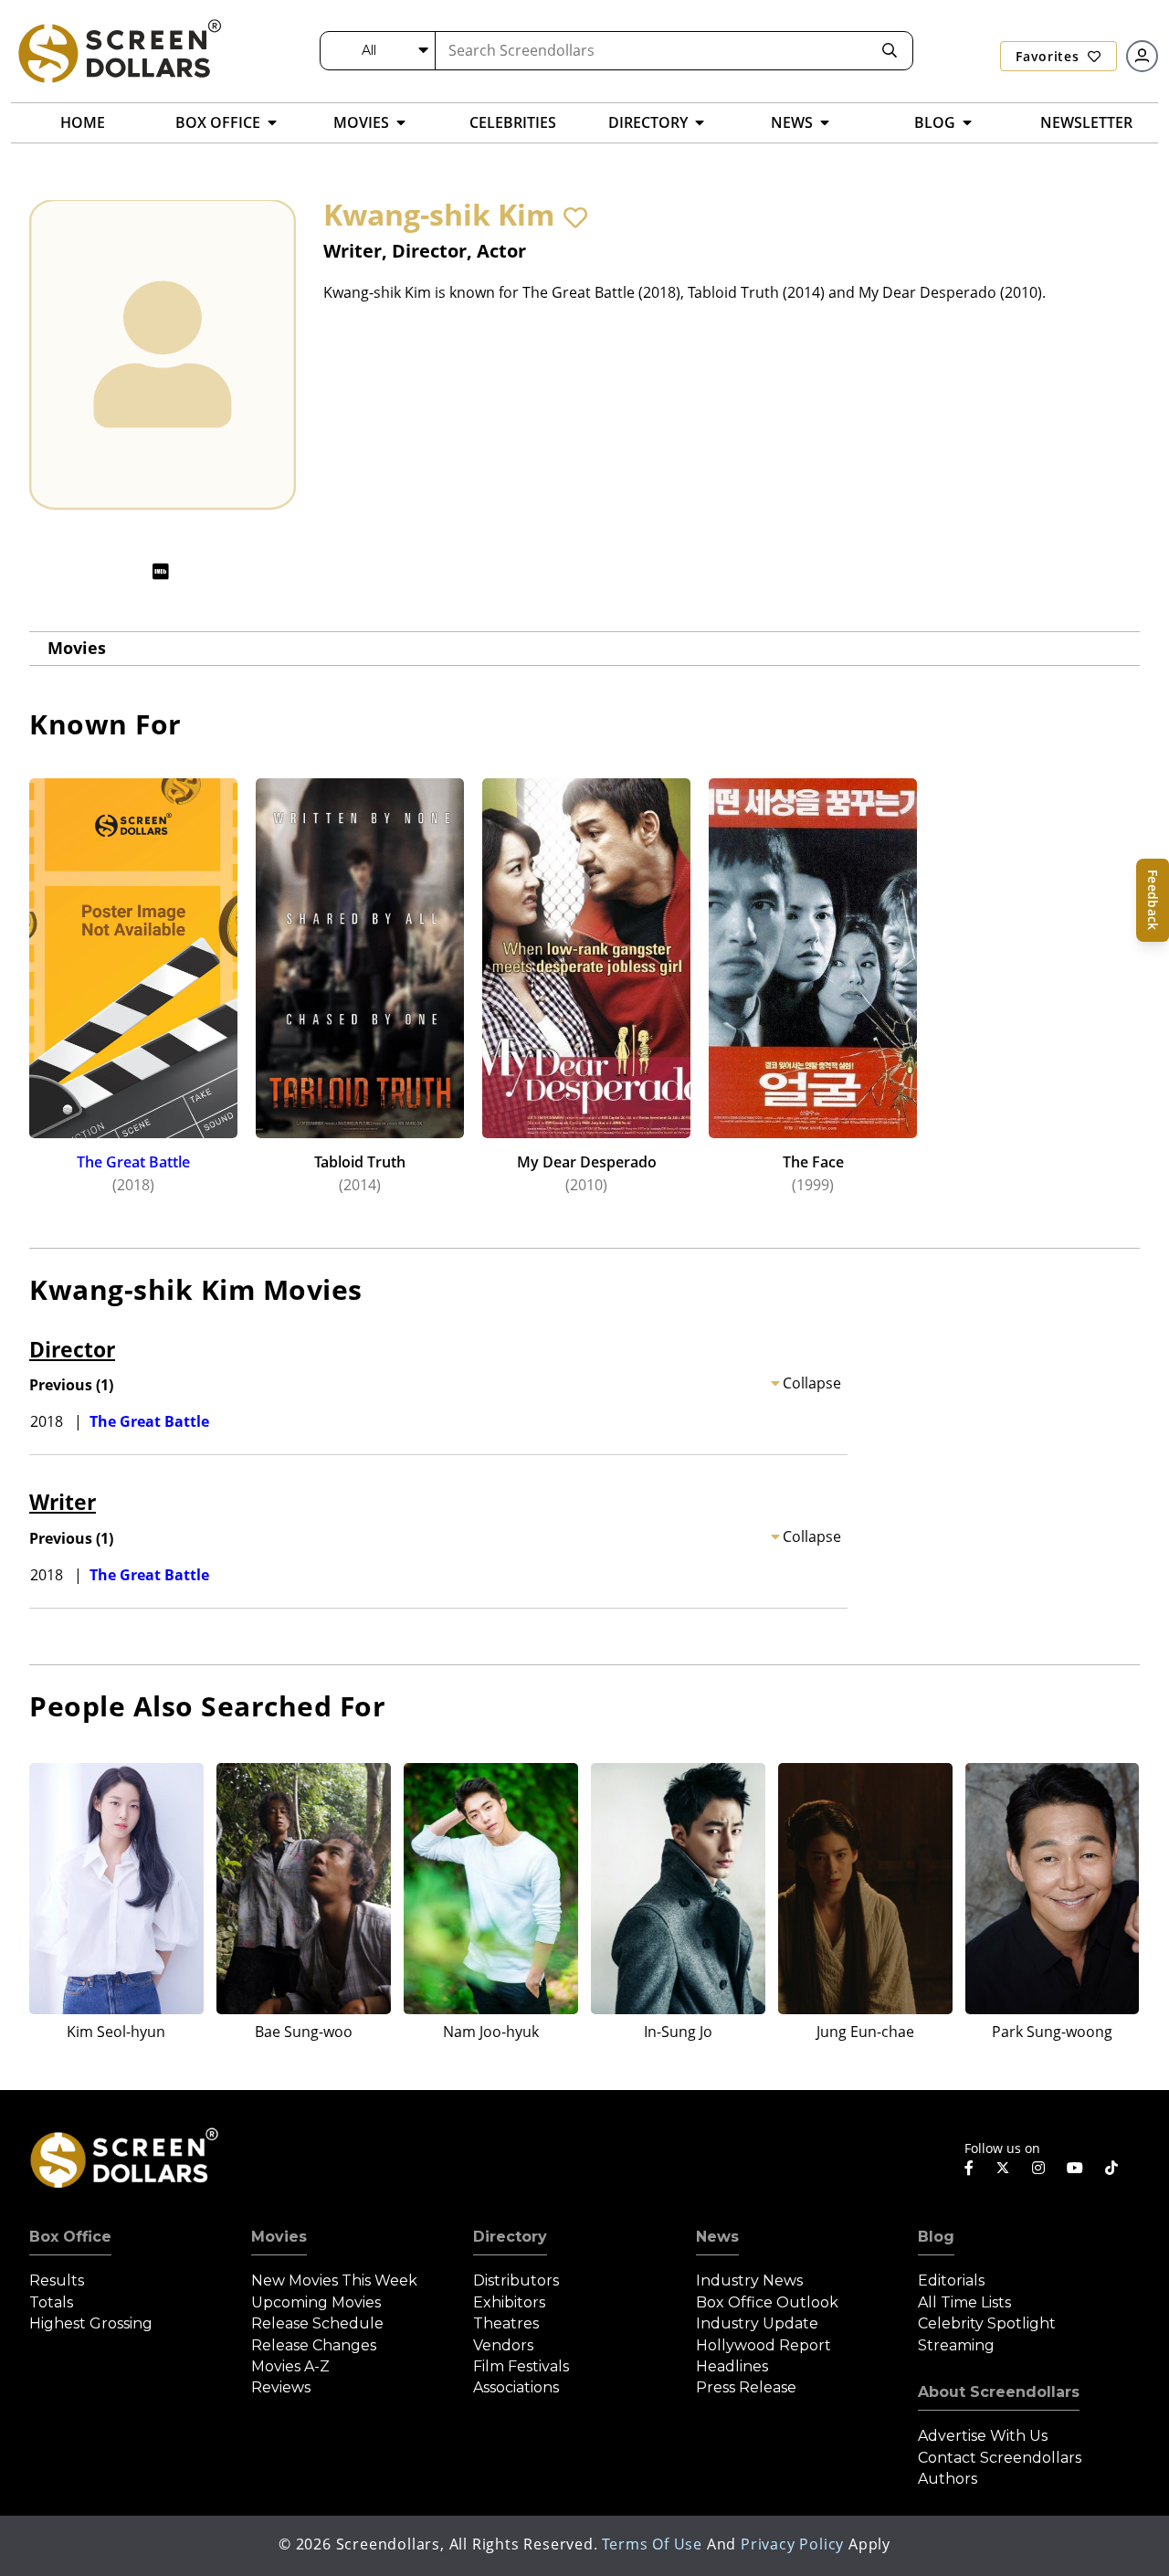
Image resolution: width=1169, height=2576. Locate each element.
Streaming (956, 2345)
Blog (936, 2237)
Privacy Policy (792, 2544)
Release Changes (314, 2345)
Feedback (1153, 900)
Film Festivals (521, 2366)
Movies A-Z (290, 2366)
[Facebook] (969, 2168)
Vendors (503, 2345)
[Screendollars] (119, 50)
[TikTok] (1111, 2168)
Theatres (506, 2323)
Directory (510, 2237)
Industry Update (757, 2323)
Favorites (1049, 56)
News (717, 2237)
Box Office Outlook (767, 2302)
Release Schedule (317, 2323)
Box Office (70, 2237)
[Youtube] (1075, 2168)
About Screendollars (999, 2392)
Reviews (281, 2387)
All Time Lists (964, 2302)
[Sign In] (1142, 56)
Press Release (746, 2387)
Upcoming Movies (316, 2302)
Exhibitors (509, 2302)
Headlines (732, 2366)
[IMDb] (161, 571)
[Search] (890, 51)
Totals (51, 2302)
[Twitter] (1003, 2167)
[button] (575, 217)
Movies (77, 648)
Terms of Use (652, 2544)
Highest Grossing (91, 2323)
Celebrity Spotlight (987, 2323)
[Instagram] (1038, 2168)
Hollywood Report (764, 2345)
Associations (516, 2387)
